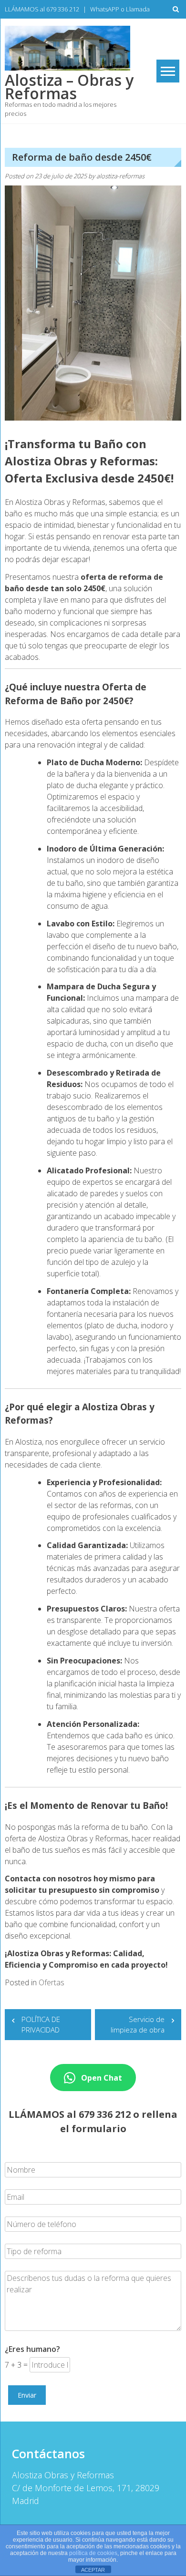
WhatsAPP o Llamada (120, 9)
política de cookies (93, 2553)
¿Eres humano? (32, 2349)
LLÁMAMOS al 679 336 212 (42, 9)
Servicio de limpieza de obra (138, 2025)
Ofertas (52, 1982)
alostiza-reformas (120, 176)
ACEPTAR (93, 2570)
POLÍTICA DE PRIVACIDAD (41, 2025)
